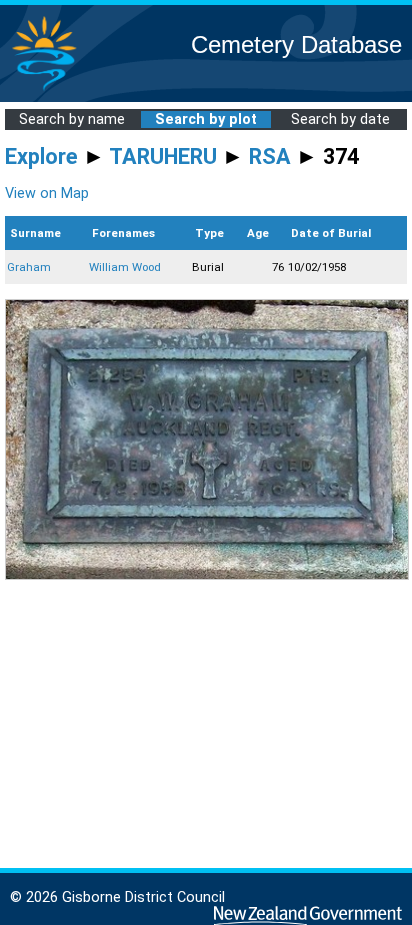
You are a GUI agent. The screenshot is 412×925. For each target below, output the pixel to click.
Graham (29, 267)
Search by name (72, 119)
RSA (270, 156)
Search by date (340, 119)
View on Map (47, 193)
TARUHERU (163, 156)
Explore (41, 156)
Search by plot (206, 119)
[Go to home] (44, 89)
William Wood (125, 267)
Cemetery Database (296, 44)
